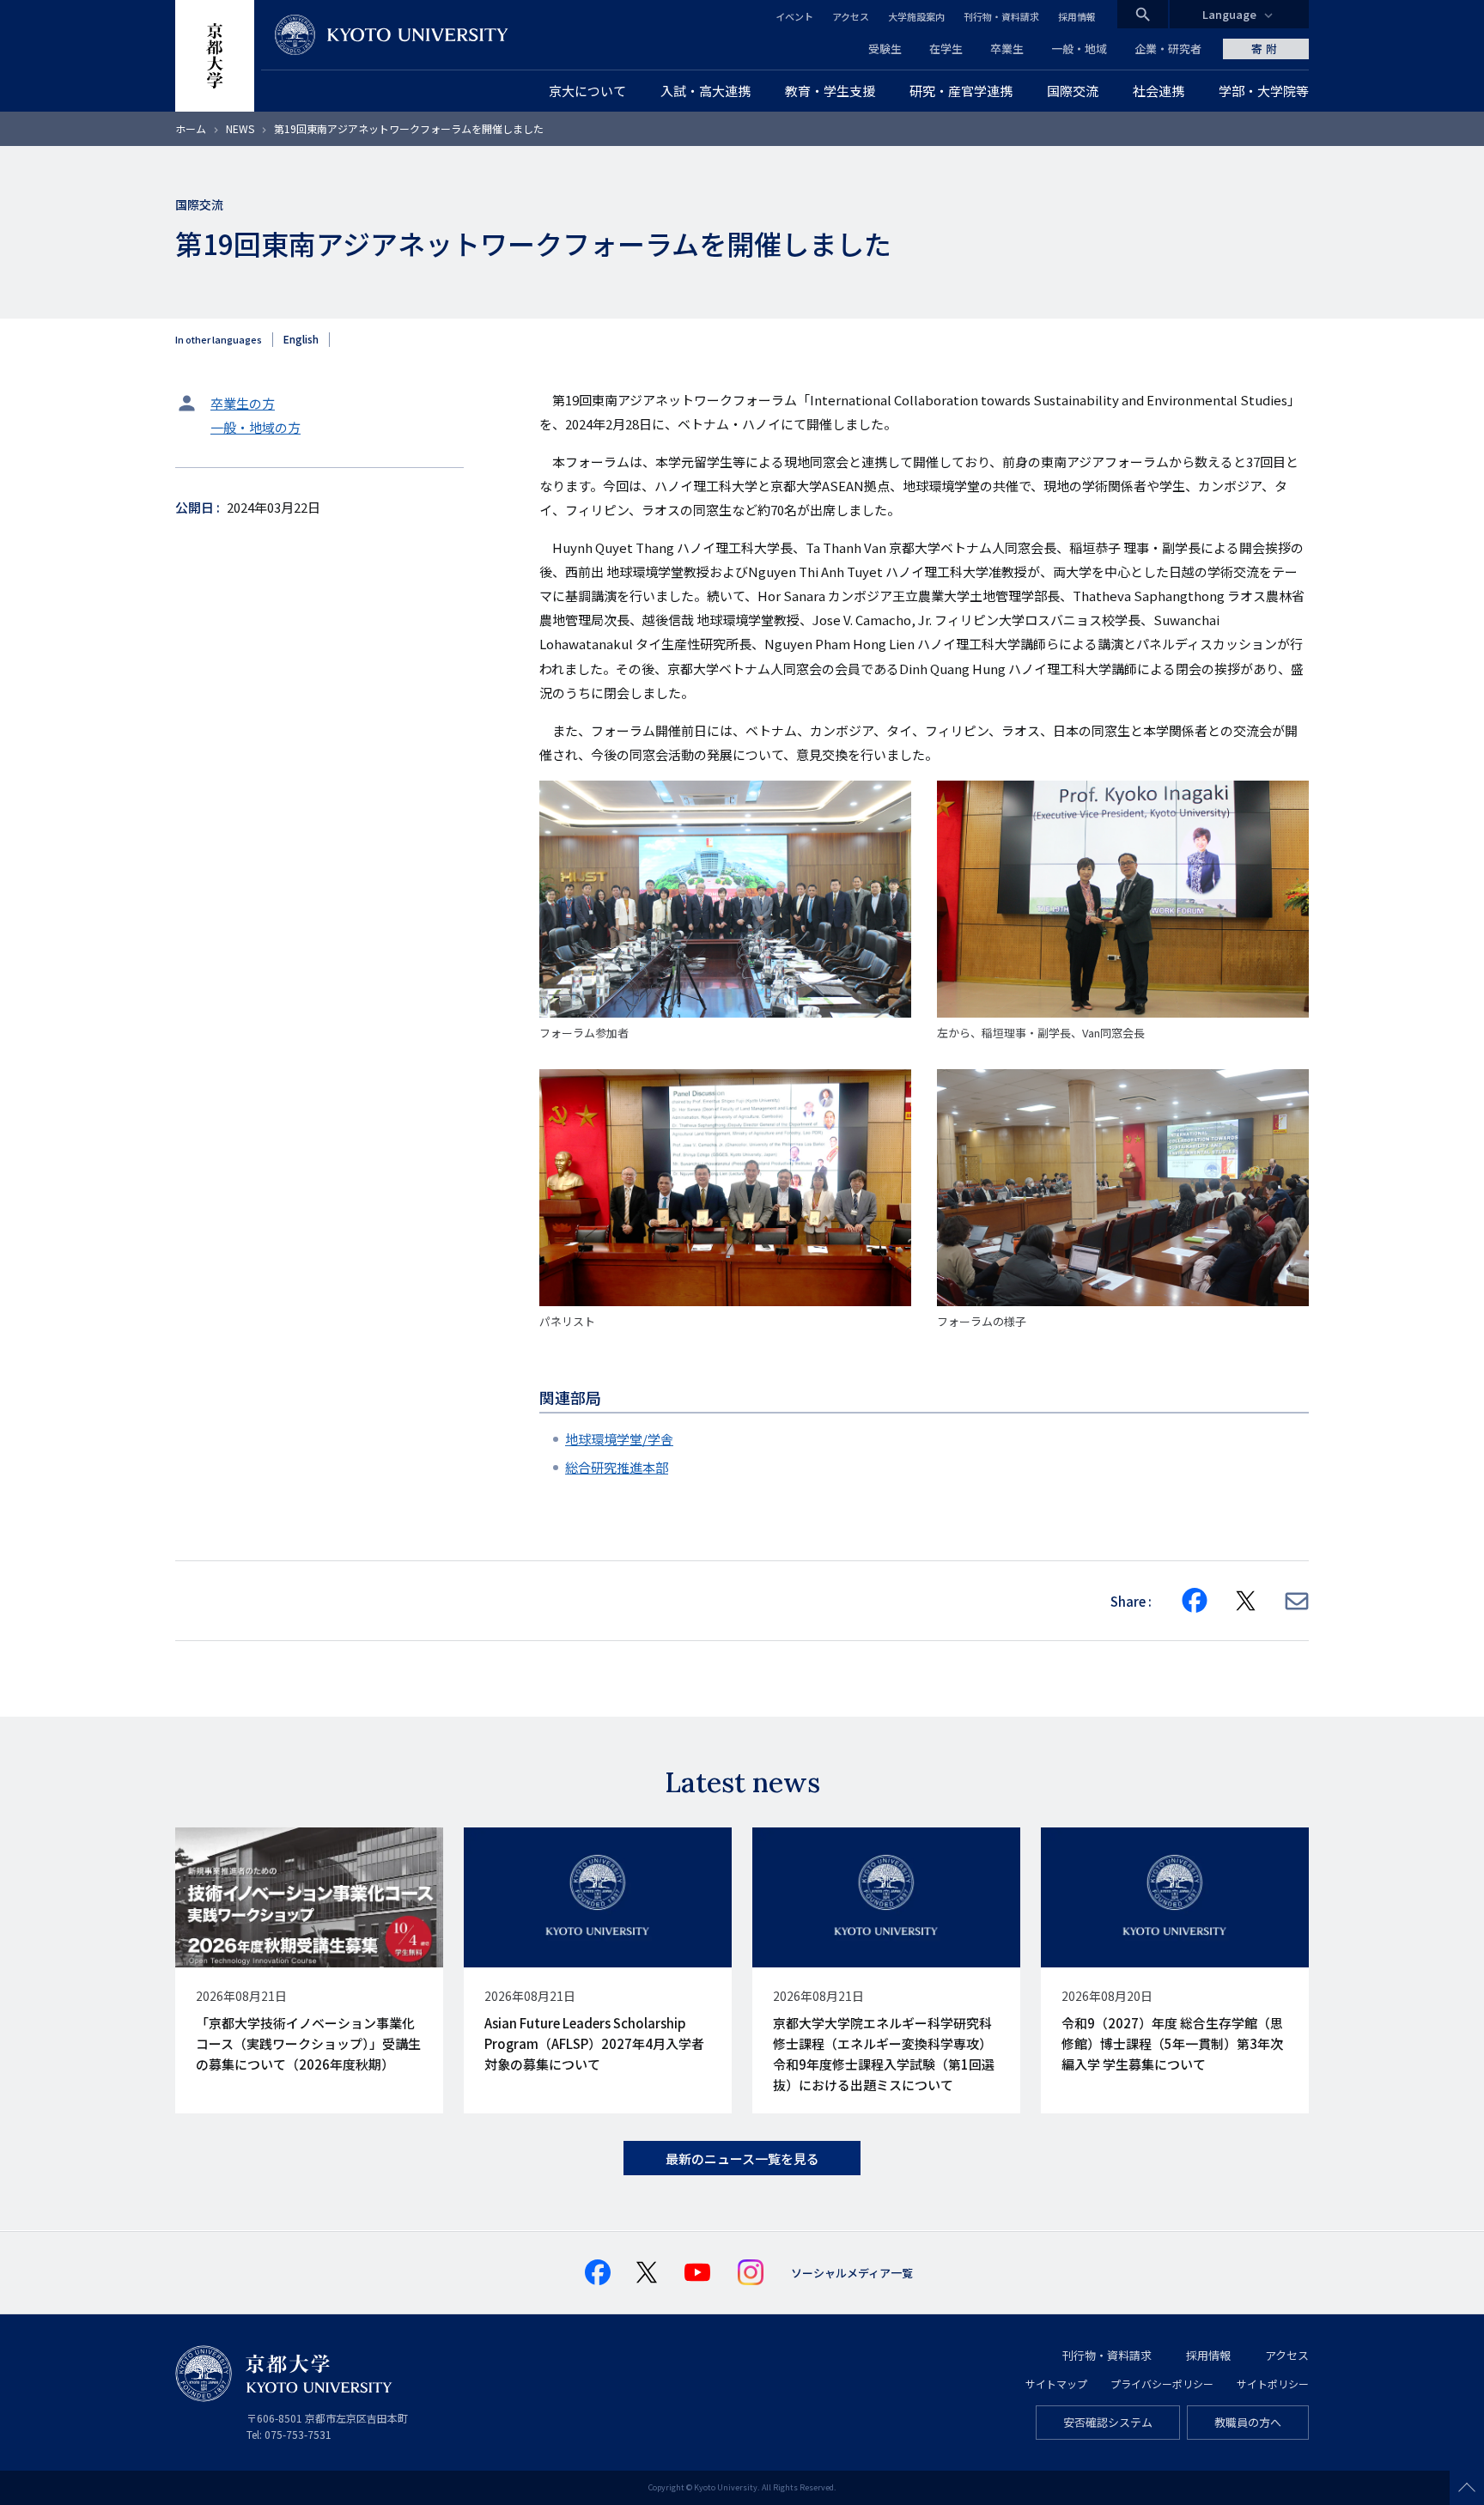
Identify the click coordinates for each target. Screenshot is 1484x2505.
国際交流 (199, 204)
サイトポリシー (1273, 2383)
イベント (794, 16)
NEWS (240, 128)
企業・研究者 (1168, 49)
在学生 (946, 49)
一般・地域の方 (255, 427)
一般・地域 (1079, 49)
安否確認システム (1108, 2422)
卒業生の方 (243, 403)
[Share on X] (1246, 1601)
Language (1229, 14)
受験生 (885, 49)
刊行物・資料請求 (1001, 16)
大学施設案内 (916, 16)
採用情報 (1077, 16)
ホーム (191, 128)
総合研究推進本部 (617, 1467)
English (301, 339)
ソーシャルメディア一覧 (852, 2273)
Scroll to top (1467, 2488)
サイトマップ (1056, 2383)
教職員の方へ (1248, 2422)
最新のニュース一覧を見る (742, 2158)
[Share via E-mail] (1297, 1601)
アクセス (851, 16)
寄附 (1266, 49)
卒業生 (1007, 49)
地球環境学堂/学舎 (619, 1439)
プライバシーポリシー (1162, 2383)
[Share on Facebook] (1195, 1601)
